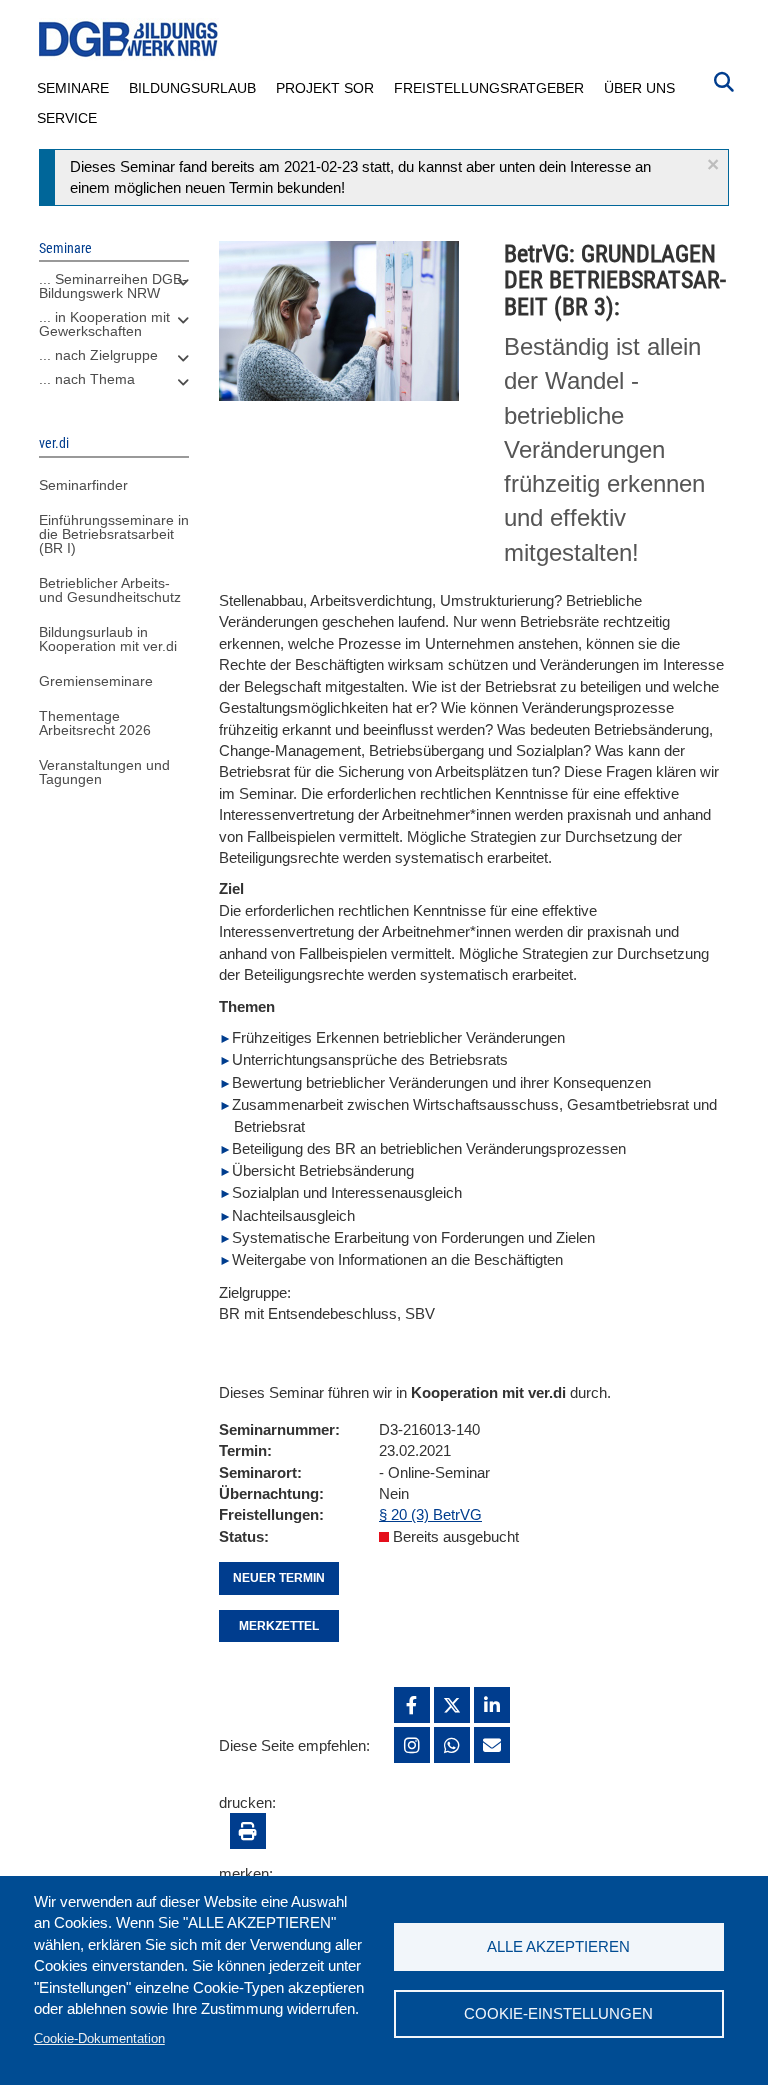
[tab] (114, 291)
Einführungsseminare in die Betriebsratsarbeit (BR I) (114, 534)
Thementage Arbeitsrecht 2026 (95, 723)
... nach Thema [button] (87, 379)
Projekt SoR (325, 88)
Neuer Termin (279, 1578)
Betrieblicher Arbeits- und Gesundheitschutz (110, 590)
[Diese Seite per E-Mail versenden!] (492, 1745)
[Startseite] (129, 39)
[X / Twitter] (452, 1705)
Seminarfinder (83, 485)
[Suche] (724, 80)
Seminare (73, 88)
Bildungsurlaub (192, 88)
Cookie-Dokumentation (99, 2038)
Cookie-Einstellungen (558, 2013)
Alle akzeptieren (558, 1946)
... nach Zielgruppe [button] (98, 355)
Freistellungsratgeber (489, 88)
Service (67, 118)
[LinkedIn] (492, 1705)
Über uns (639, 88)
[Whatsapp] (452, 1745)
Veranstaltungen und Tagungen (104, 772)
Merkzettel (279, 1626)
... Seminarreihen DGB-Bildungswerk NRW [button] (113, 286)
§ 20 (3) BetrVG (430, 1514)
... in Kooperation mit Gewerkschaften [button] (104, 324)
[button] (713, 164)
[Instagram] (412, 1745)
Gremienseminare (96, 681)
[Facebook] (412, 1705)
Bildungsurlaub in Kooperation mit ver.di (108, 639)
